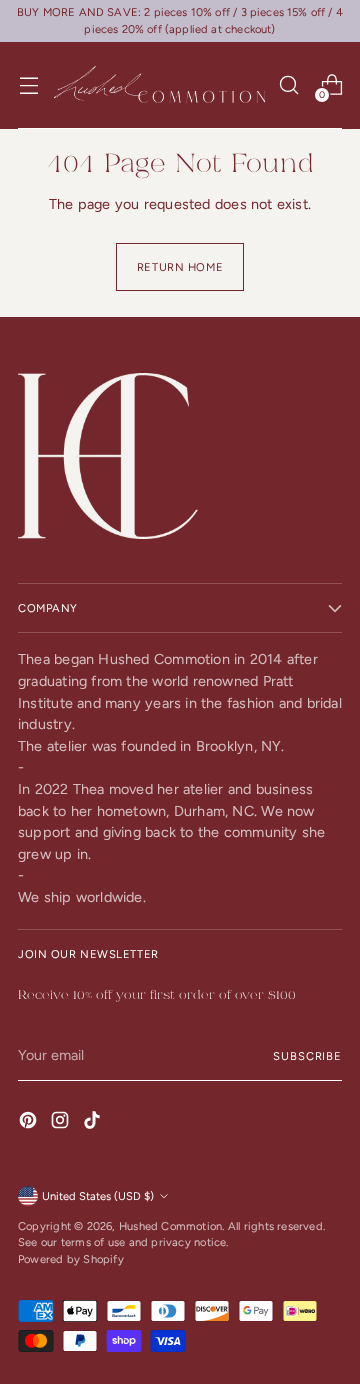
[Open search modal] (288, 85)
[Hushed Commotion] (158, 85)
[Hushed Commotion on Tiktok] (94, 1123)
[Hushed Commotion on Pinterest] (30, 1123)
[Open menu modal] (28, 85)
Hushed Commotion (170, 1226)
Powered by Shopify (71, 1259)
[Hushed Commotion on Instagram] (62, 1123)
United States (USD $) (98, 1196)
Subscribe (307, 1056)
